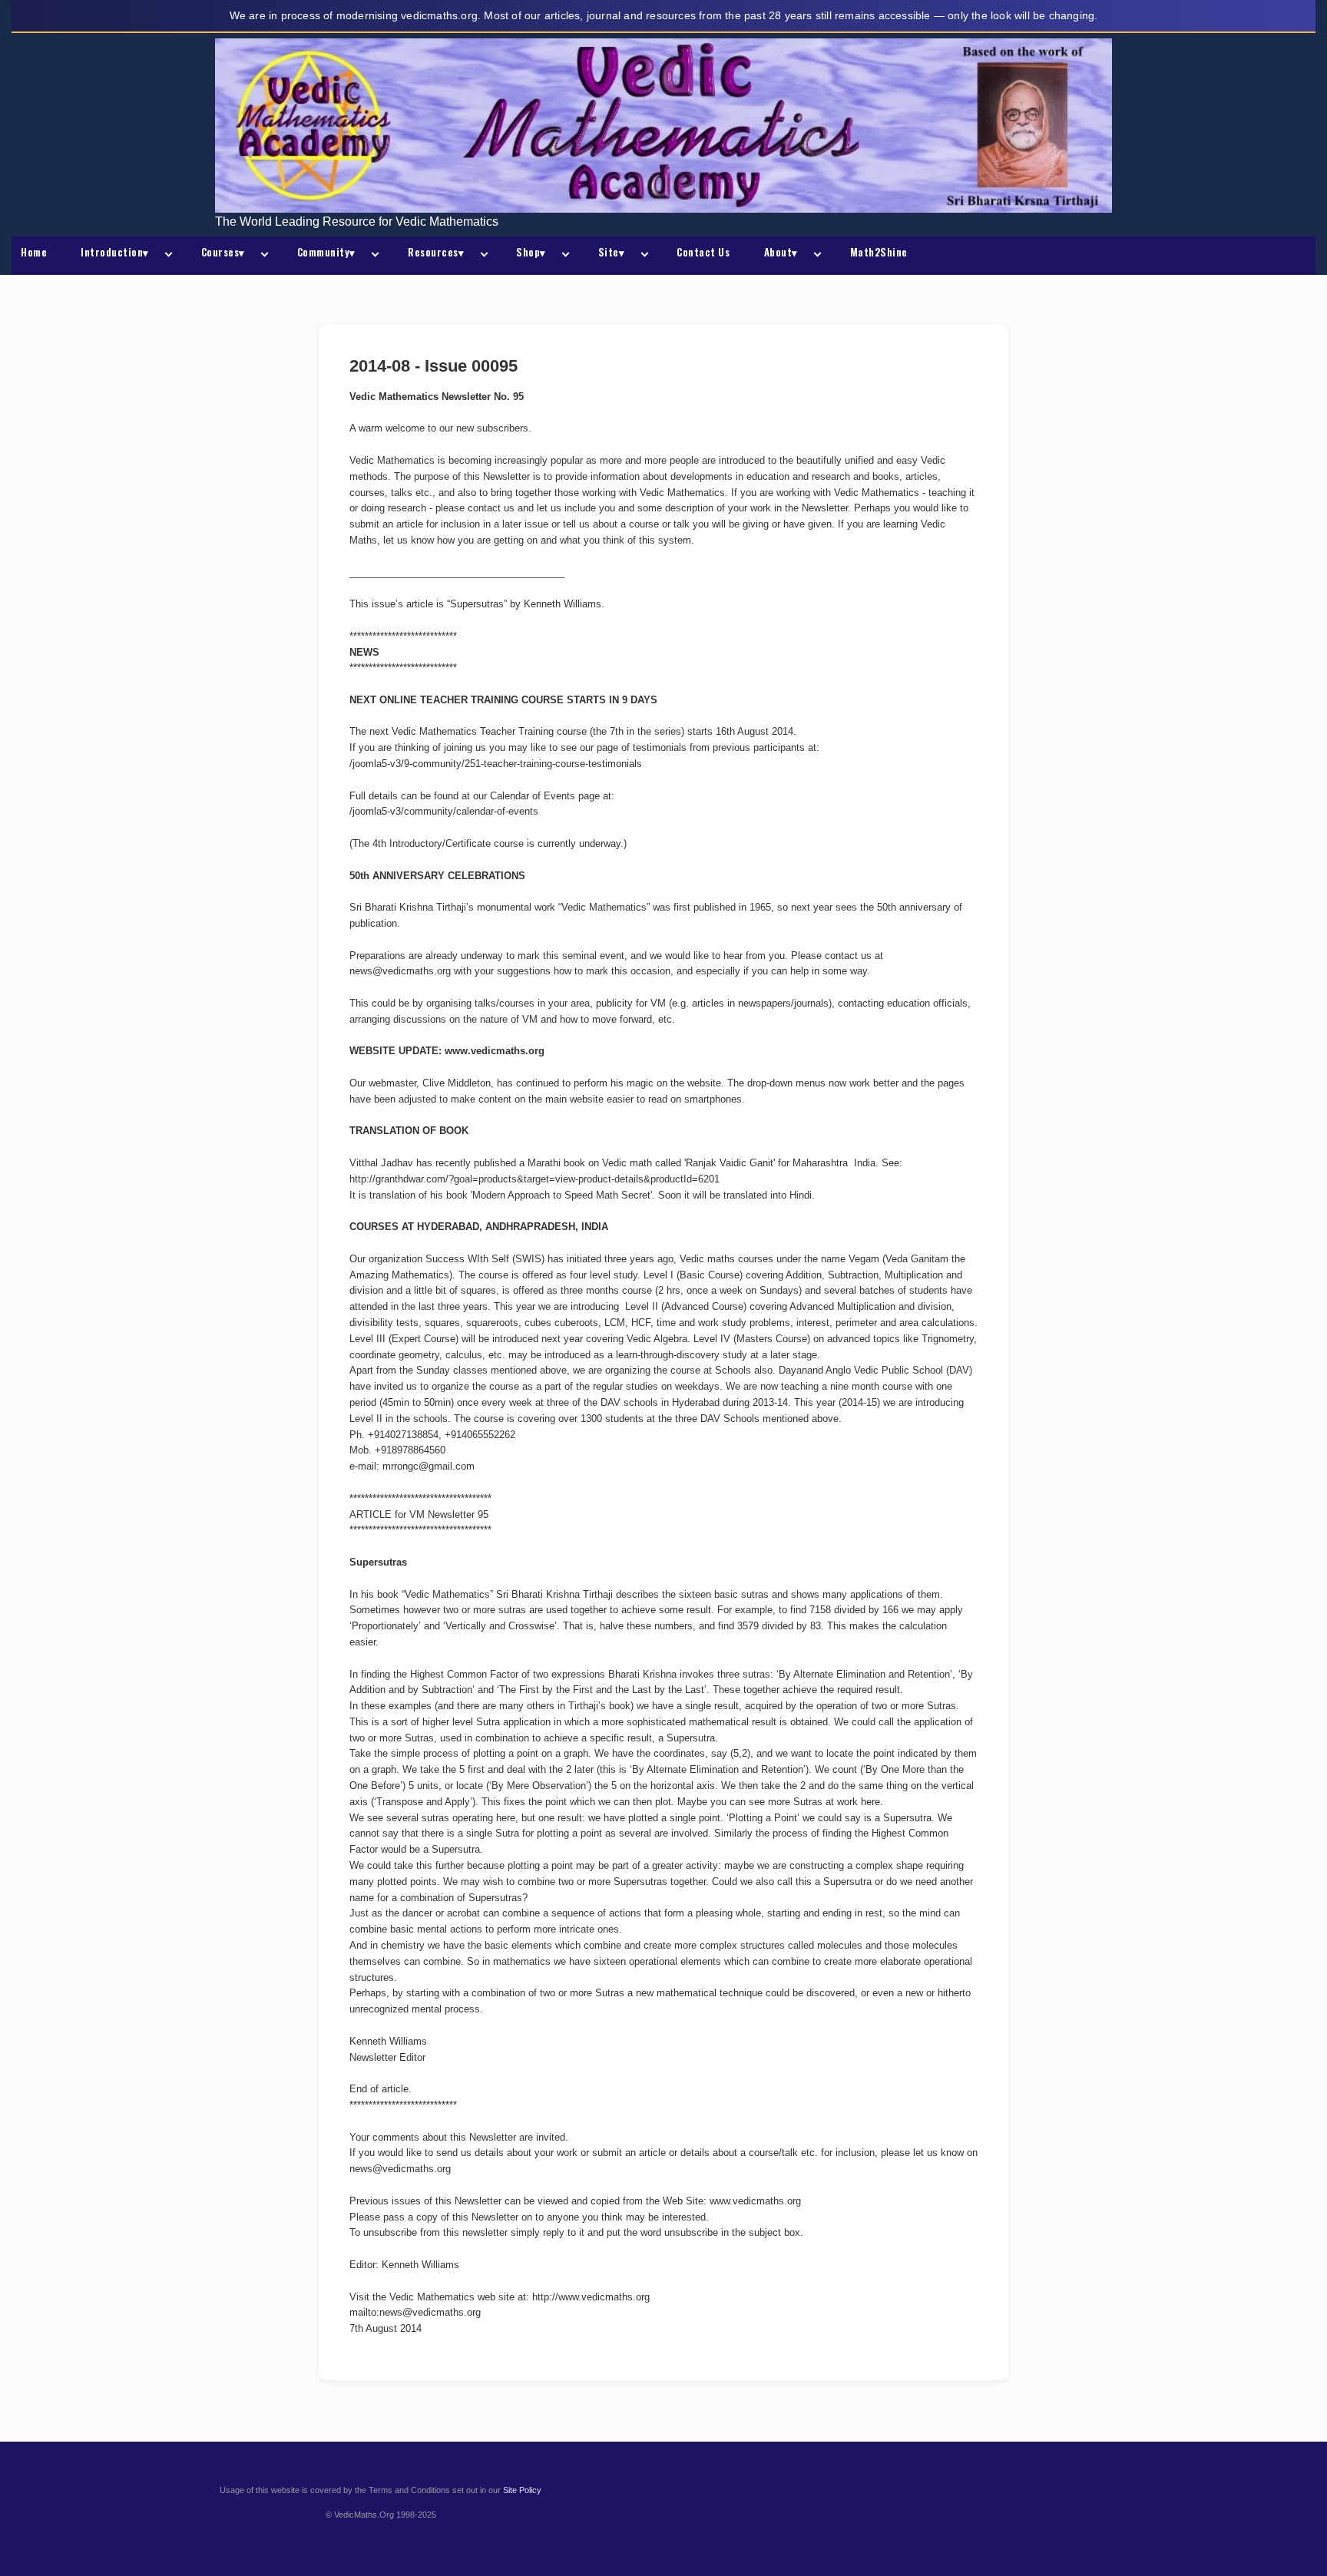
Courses (223, 252)
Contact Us (703, 252)
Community (326, 252)
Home (34, 252)
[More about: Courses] (262, 256)
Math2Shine (879, 252)
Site (612, 252)
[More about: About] (815, 256)
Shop (531, 252)
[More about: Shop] (563, 256)
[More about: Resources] (481, 256)
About (781, 252)
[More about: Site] (641, 256)
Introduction (115, 252)
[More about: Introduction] (166, 256)
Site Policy (522, 2490)
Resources (436, 252)
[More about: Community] (372, 256)
